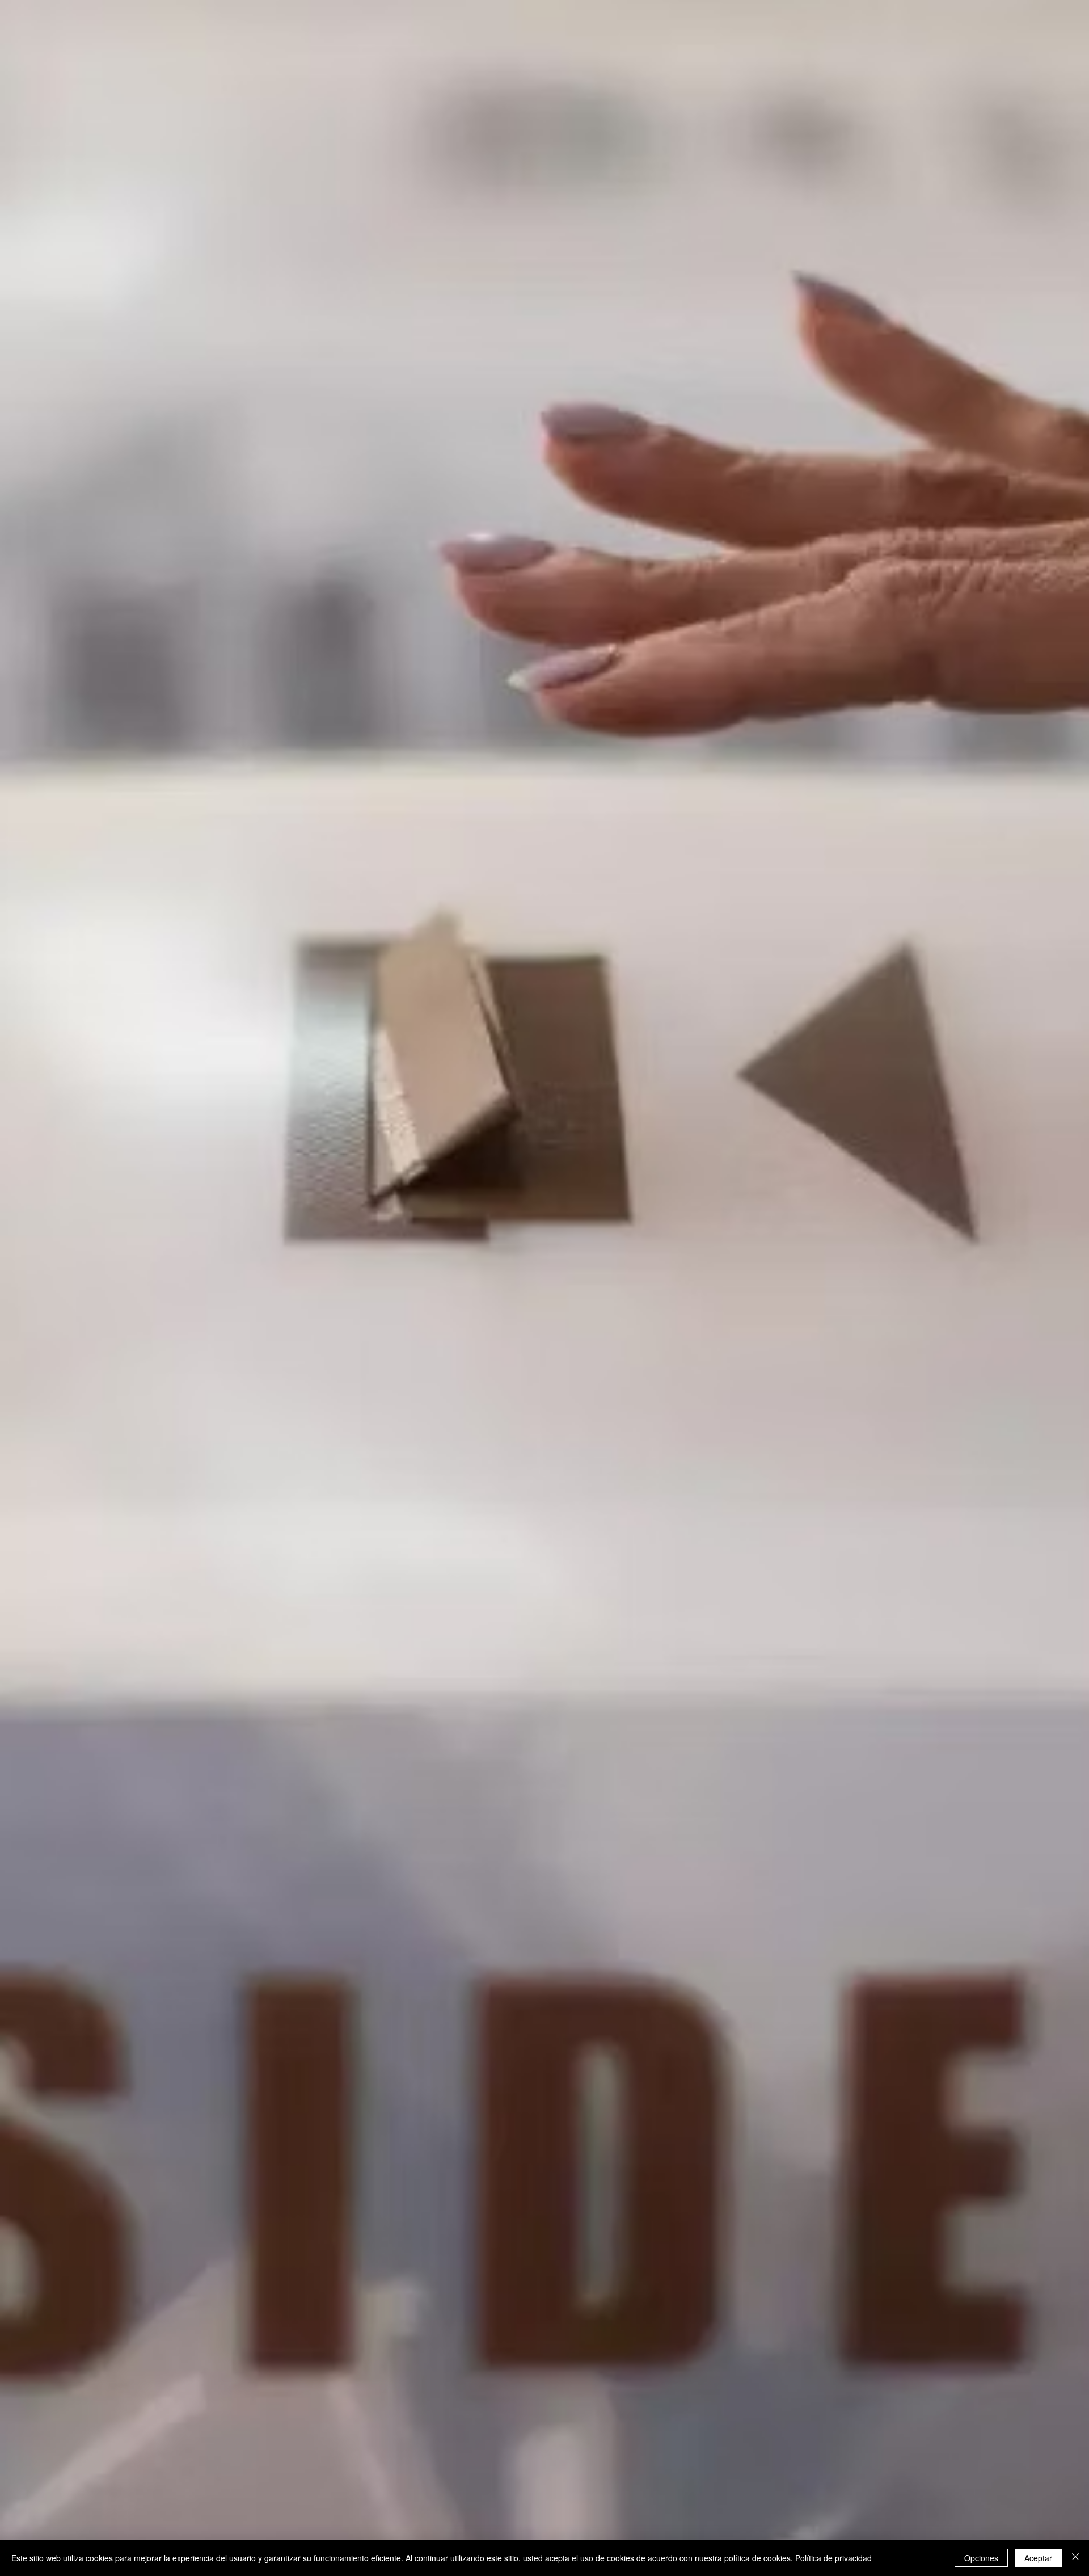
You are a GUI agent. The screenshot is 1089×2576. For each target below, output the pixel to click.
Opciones (981, 2558)
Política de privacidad (833, 2558)
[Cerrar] (1075, 2558)
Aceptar (1038, 2558)
